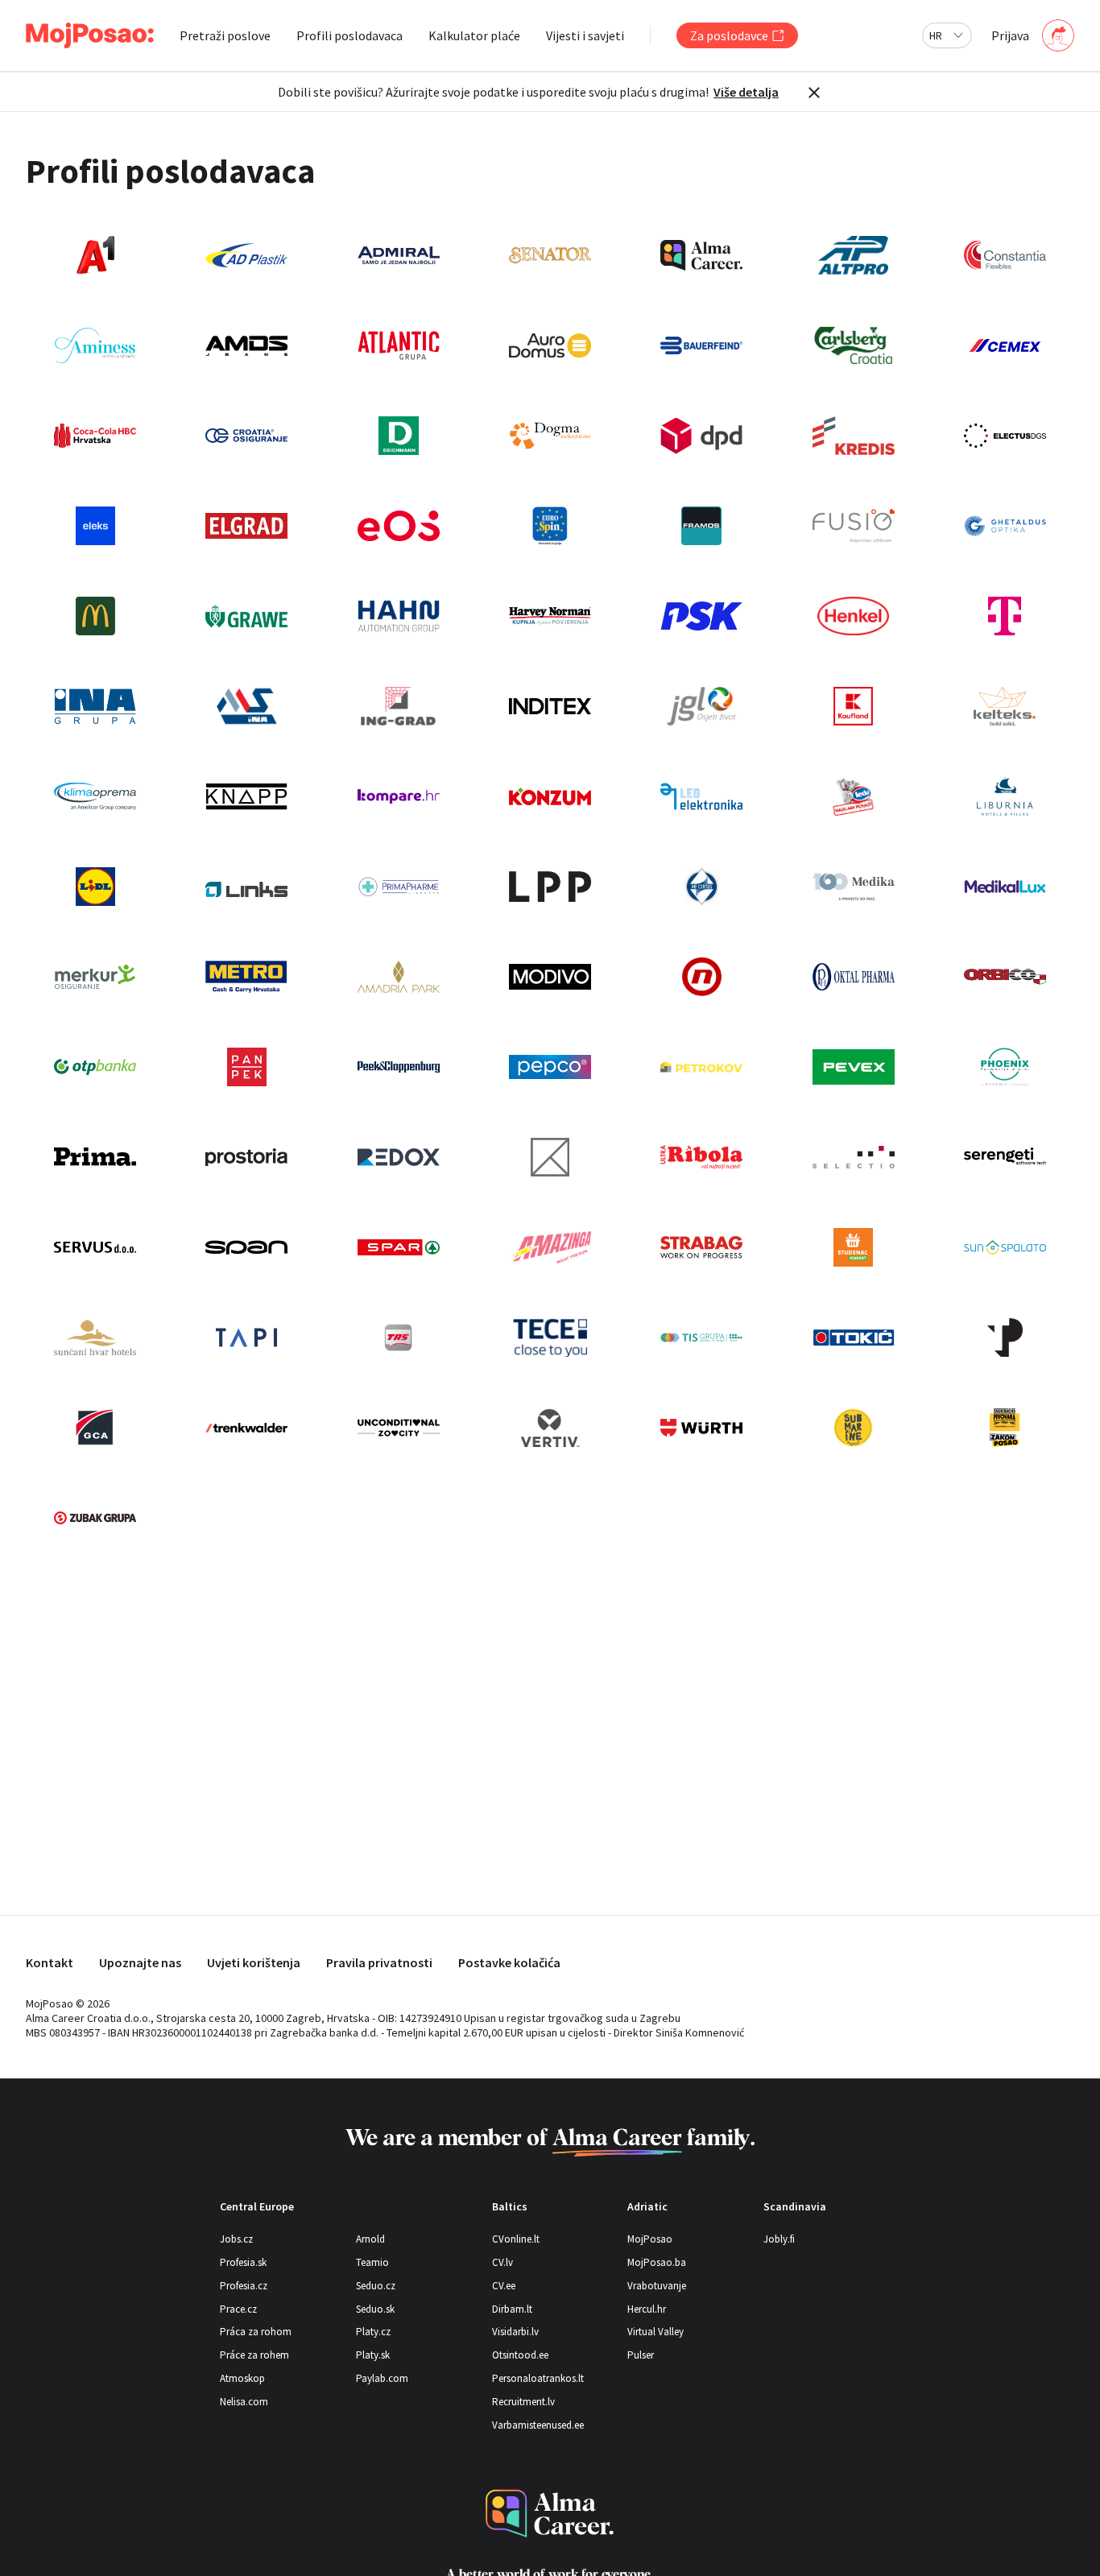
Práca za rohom (256, 2332)
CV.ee (504, 2286)
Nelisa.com (244, 2402)
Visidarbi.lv (515, 2332)
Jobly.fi (779, 2239)
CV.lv (502, 2262)
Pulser (641, 2355)
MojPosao (650, 2239)
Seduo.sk (375, 2309)
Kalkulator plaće (474, 35)
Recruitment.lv (523, 2402)
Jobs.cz (236, 2239)
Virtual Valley (655, 2332)
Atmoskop (242, 2378)
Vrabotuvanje (657, 2286)
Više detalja (746, 92)
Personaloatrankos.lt (538, 2378)
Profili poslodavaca (349, 35)
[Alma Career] (550, 2514)
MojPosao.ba (657, 2262)
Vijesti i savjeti (585, 35)
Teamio (372, 2262)
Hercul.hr (647, 2309)
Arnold (370, 2239)
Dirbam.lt (512, 2309)
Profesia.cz (244, 2286)
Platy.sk (373, 2355)
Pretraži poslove (225, 35)
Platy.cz (373, 2332)
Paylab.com (382, 2378)
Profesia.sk (243, 2262)
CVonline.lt (516, 2239)
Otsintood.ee (520, 2355)
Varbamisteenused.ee (538, 2425)
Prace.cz (238, 2309)
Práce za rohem (254, 2355)
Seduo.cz (376, 2286)
